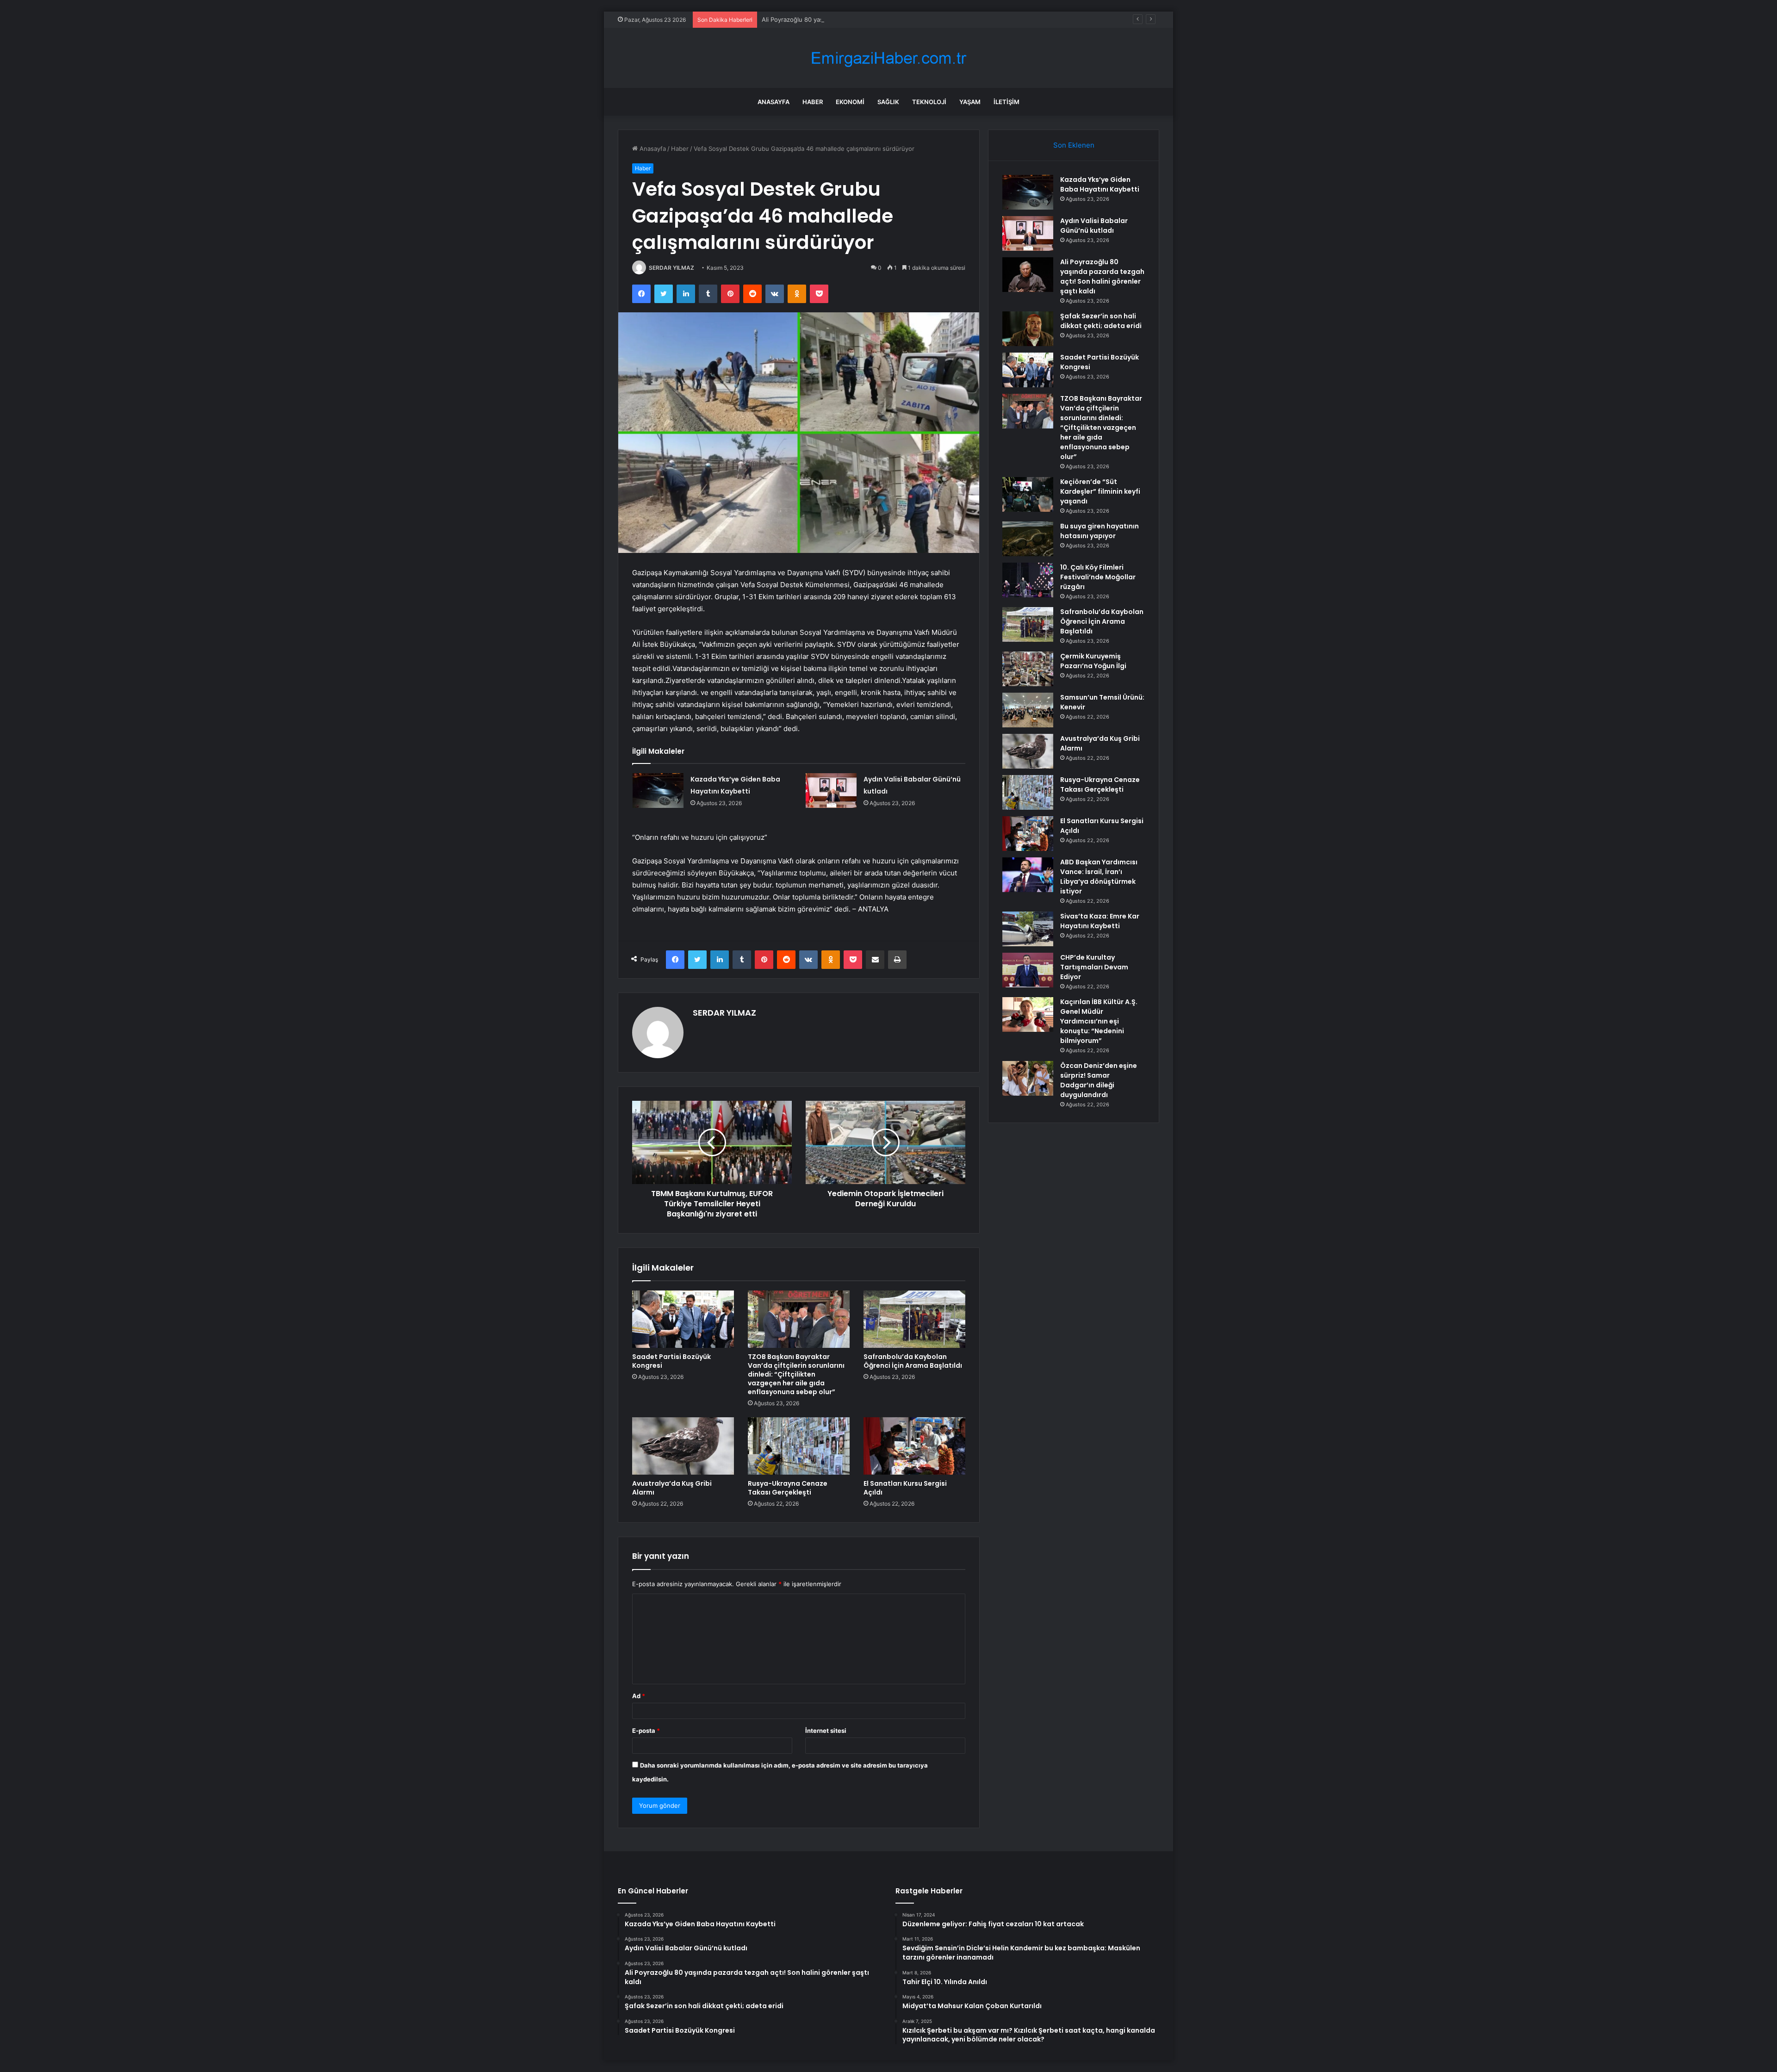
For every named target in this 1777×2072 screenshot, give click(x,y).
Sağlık (888, 102)
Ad (639, 1696)
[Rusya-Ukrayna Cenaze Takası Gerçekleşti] (799, 1446)
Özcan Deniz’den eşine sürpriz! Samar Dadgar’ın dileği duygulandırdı (1099, 1080)
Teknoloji (929, 102)
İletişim (1007, 102)
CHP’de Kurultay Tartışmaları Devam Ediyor (1094, 967)
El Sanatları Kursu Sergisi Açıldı (905, 1488)
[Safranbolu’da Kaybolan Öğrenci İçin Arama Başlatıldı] (914, 1319)
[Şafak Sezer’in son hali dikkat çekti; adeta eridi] (1028, 329)
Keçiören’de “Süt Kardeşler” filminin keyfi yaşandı (1100, 491)
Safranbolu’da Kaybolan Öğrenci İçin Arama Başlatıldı (913, 1361)
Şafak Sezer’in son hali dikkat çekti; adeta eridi (1101, 321)
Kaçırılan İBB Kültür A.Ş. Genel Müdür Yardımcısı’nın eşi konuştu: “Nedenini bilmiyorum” (1099, 1021)
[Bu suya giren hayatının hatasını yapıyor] (1028, 539)
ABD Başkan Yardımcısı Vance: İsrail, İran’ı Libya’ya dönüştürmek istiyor (1099, 877)
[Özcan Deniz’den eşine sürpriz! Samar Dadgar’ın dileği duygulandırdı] (1028, 1078)
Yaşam (970, 102)
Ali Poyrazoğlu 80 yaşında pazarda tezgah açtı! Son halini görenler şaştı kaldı (872, 19)
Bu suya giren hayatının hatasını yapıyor (1100, 531)
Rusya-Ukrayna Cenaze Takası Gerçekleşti (788, 1488)
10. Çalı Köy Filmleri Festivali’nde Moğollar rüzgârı (1098, 577)
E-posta (646, 1731)
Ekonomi (850, 102)
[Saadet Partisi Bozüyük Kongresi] (683, 1319)
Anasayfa (774, 102)
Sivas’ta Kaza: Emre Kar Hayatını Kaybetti (1100, 921)
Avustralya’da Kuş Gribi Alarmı (672, 1488)
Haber (813, 102)
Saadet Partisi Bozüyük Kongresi (671, 1361)
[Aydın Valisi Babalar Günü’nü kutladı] (831, 791)
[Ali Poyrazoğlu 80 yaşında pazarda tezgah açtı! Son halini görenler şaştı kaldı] (1028, 275)
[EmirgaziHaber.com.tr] (888, 58)
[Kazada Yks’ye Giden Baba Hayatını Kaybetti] (658, 791)
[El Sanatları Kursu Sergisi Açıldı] (914, 1446)
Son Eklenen (1074, 145)
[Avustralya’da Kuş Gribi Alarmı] (683, 1446)
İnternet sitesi (826, 1731)
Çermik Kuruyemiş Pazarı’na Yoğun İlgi (1093, 661)
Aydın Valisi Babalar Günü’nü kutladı (1094, 226)
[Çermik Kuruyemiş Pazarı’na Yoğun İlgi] (1028, 669)
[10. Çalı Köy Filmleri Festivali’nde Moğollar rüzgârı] (1028, 580)
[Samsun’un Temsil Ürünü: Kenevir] (1028, 710)
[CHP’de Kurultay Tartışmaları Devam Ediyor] (1028, 970)
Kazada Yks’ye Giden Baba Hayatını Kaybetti (1100, 184)
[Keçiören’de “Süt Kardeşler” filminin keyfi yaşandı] (1028, 494)
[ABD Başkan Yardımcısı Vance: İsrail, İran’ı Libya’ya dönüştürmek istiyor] (1028, 875)
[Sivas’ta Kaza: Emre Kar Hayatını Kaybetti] (1028, 929)
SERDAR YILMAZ (671, 268)
